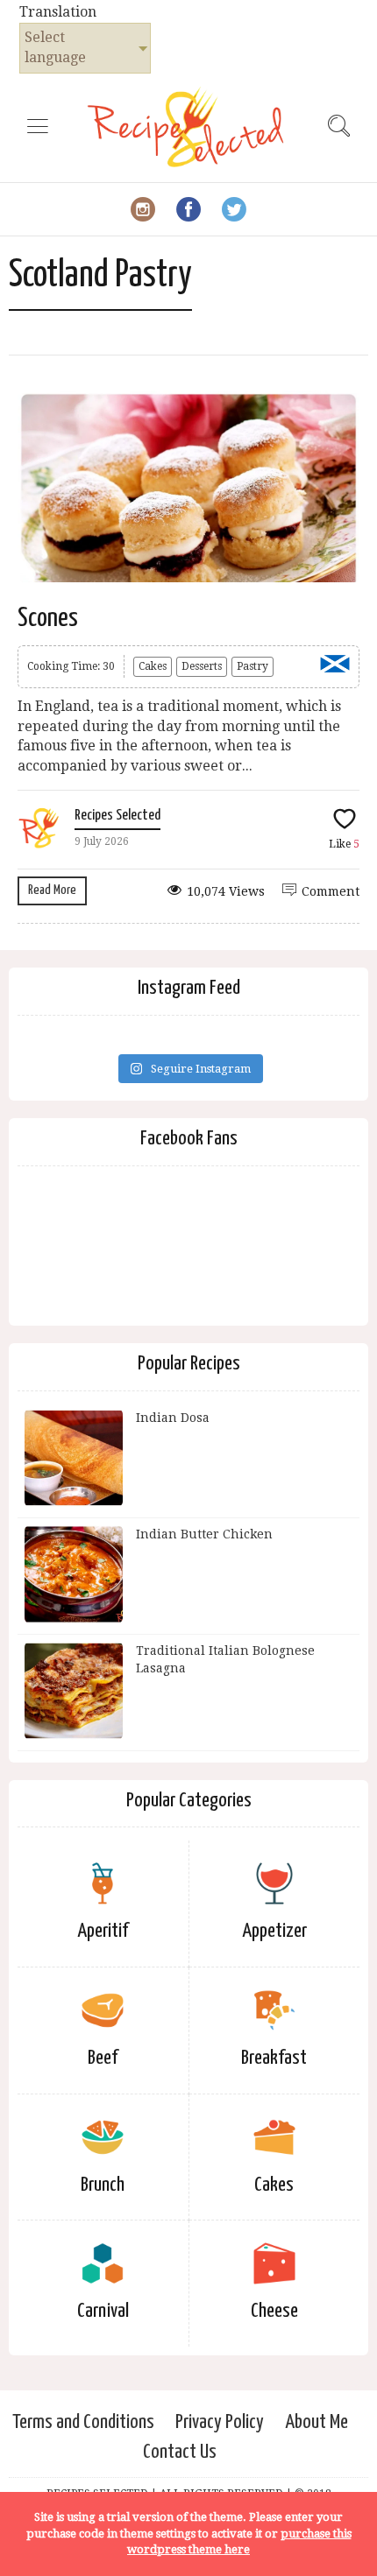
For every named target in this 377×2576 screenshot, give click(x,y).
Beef (103, 2058)
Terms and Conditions (83, 2422)
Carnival (103, 2311)
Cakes (153, 666)
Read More (52, 890)
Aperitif (103, 1931)
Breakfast (274, 2058)
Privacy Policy (220, 2422)
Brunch (103, 2185)
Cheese (274, 2311)
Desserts (202, 666)
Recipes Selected (117, 816)
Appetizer (274, 1931)
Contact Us (180, 2452)
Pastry (253, 666)
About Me (317, 2422)
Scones (48, 618)
